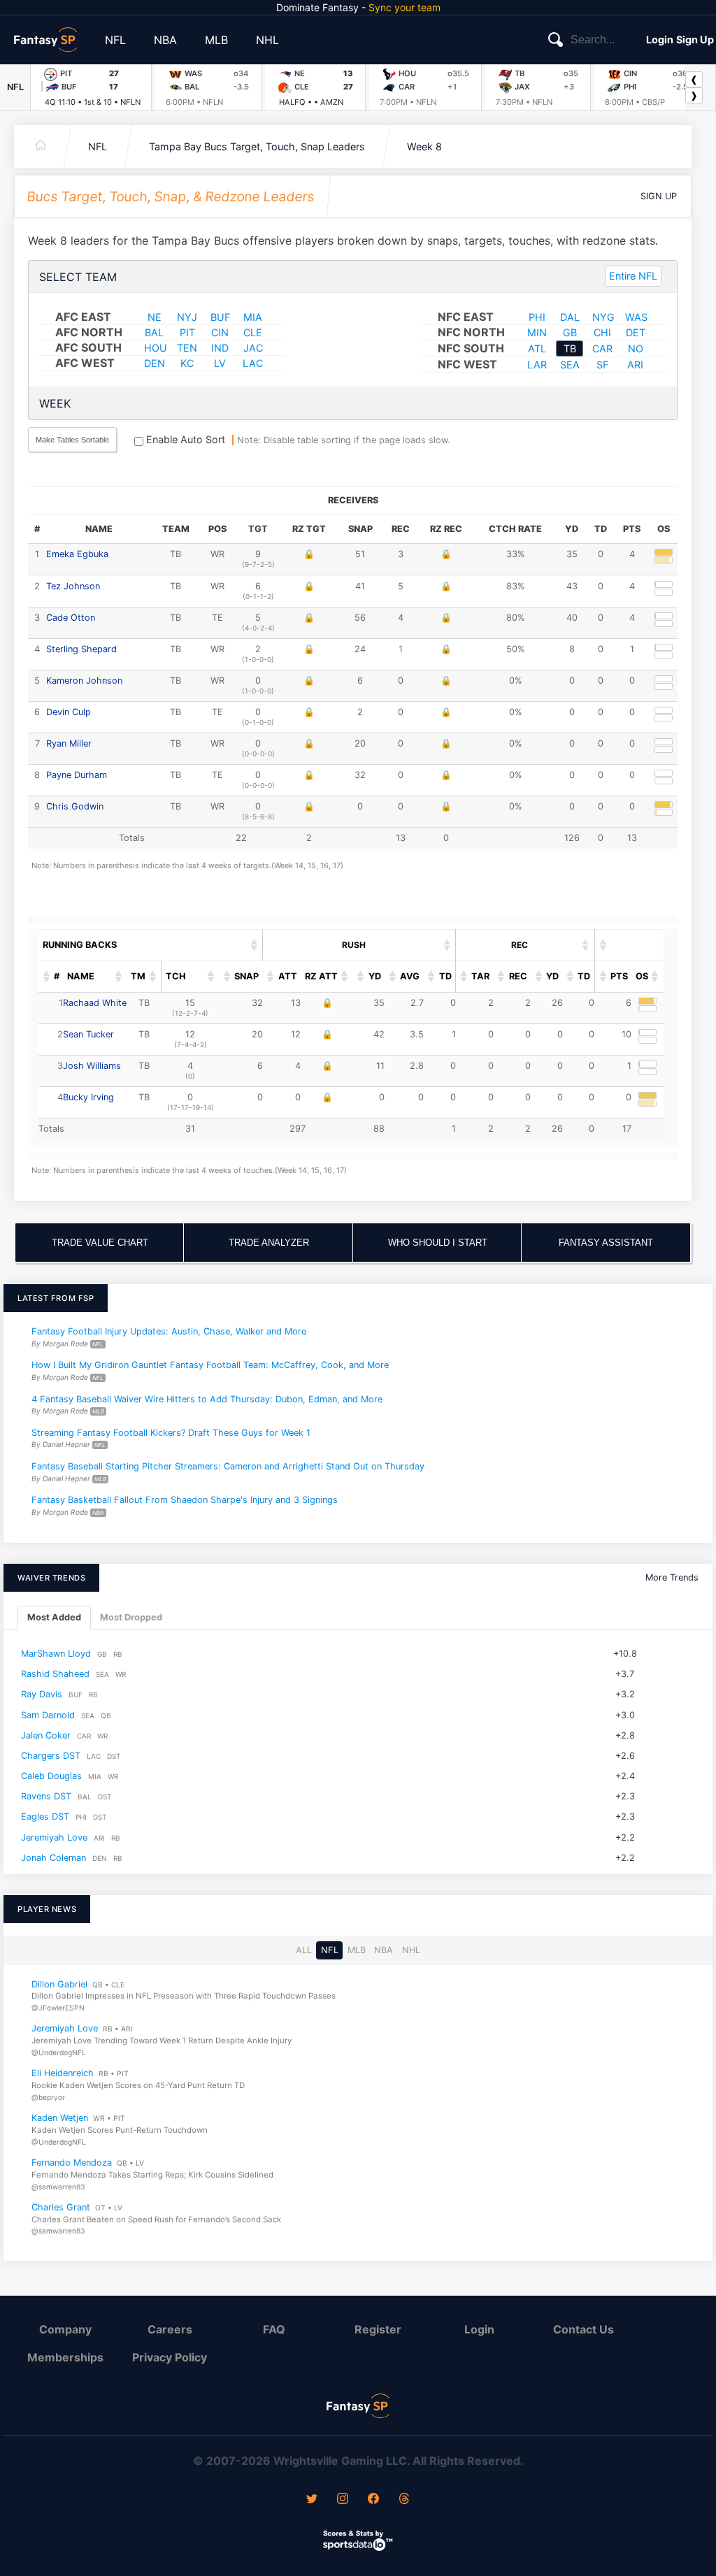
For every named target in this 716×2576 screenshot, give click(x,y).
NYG (603, 317)
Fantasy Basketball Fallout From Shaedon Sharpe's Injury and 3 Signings (185, 1500)
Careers (170, 2329)
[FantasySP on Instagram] (343, 2500)
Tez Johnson (73, 586)
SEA (570, 365)
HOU (156, 348)
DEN (155, 363)
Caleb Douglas (51, 1776)
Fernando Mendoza (72, 2163)
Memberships (65, 2357)
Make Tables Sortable (72, 440)
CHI (602, 332)
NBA (165, 40)
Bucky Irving (88, 1097)
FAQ (274, 2329)
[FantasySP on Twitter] (312, 2500)
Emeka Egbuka (77, 554)
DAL (570, 317)
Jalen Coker (46, 1735)
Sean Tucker (88, 1034)
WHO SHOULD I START (438, 1243)
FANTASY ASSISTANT (606, 1243)
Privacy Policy (170, 2357)
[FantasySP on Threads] (404, 2500)
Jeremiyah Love (54, 1837)
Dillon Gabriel (59, 1984)
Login (660, 39)
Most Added (54, 1617)
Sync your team (404, 7)
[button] (255, 945)
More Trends (672, 1577)
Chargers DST (51, 1756)
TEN (187, 348)
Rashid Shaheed (55, 1674)
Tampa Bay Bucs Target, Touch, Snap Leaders (257, 146)
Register (378, 2329)
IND (220, 348)
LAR (537, 365)
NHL (267, 40)
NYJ (187, 317)
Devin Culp (69, 712)
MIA (253, 317)
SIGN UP (659, 196)
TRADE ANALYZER (269, 1243)
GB (570, 332)
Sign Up (695, 39)
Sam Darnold (48, 1714)
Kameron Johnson (84, 681)
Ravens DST (46, 1796)
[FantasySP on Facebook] (373, 2500)
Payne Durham (77, 775)
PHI (537, 317)
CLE (253, 332)
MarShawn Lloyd (56, 1654)
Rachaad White (95, 1003)
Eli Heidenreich (63, 2073)
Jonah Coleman (53, 1858)
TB (570, 348)
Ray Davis (42, 1694)
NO (636, 348)
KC (187, 363)
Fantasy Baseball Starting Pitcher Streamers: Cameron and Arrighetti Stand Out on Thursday (228, 1466)
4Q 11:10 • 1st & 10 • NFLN (93, 102)
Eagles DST (45, 1816)
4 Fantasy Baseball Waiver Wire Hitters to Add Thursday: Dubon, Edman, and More (207, 1399)
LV (220, 363)
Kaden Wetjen (60, 2118)
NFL (115, 40)
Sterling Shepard (81, 649)
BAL (154, 332)
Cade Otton (71, 618)
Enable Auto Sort (184, 439)
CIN (220, 332)
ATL (537, 348)
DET (636, 332)
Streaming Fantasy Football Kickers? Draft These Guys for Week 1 (171, 1433)
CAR (602, 348)
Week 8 (424, 146)
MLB (216, 40)
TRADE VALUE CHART (100, 1243)
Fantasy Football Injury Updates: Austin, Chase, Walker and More (169, 1331)
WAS (636, 317)
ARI (635, 365)
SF (602, 365)
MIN (537, 332)
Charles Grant (61, 2207)
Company (65, 2329)
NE (155, 317)
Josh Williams (92, 1066)
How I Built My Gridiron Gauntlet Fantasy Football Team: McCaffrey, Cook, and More (210, 1365)
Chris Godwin (75, 806)
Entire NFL (633, 276)
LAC (253, 363)
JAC (253, 348)
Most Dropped (131, 1617)
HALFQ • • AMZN (311, 102)
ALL (304, 1950)
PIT (187, 332)
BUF (220, 317)
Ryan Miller (69, 743)
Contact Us (583, 2329)
